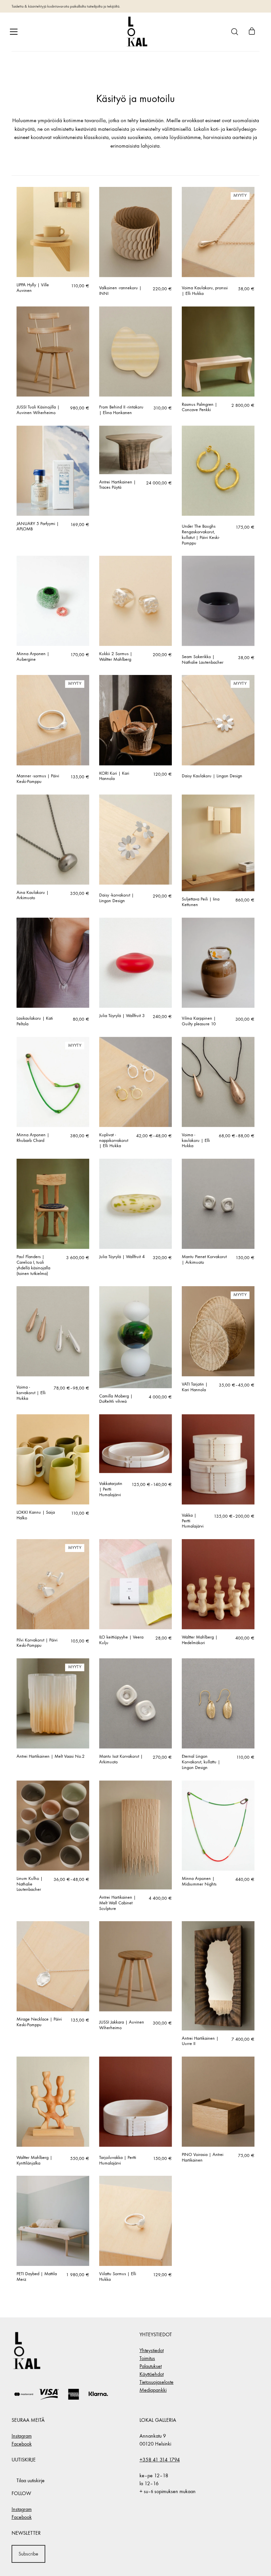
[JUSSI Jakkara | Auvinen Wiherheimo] (135, 1966)
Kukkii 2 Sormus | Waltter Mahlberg (116, 657)
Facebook (22, 2444)
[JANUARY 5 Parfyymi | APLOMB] (53, 471)
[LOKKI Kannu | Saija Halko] (53, 1459)
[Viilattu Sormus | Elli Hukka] (135, 2221)
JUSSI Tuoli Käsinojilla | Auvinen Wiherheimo (38, 410)
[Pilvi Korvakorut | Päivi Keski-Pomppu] (53, 1584)
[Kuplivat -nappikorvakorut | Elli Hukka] (135, 1082)
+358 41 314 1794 (160, 2460)
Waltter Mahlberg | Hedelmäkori (200, 1640)
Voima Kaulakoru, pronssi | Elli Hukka (205, 291)
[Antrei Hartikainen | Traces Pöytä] (135, 450)
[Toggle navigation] (14, 32)
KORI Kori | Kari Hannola (114, 776)
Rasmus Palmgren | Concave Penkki (199, 407)
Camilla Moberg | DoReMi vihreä (116, 1399)
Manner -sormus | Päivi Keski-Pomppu (38, 779)
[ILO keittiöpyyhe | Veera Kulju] (135, 1584)
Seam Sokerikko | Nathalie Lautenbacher (203, 660)
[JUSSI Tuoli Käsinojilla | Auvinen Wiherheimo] (53, 352)
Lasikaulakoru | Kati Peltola (35, 1021)
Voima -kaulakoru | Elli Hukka (196, 1141)
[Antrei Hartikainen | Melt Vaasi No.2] (53, 1703)
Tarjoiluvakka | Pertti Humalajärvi (118, 2160)
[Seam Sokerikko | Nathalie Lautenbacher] (218, 601)
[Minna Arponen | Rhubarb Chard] (53, 1082)
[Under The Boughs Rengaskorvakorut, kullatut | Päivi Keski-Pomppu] (218, 471)
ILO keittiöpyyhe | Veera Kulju (121, 1640)
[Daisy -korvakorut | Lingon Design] (135, 840)
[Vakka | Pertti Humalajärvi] (218, 1459)
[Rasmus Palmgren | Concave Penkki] (218, 352)
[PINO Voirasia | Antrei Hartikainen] (218, 2102)
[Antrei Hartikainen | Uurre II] (218, 1976)
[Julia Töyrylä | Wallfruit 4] (135, 1204)
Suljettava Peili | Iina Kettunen (201, 902)
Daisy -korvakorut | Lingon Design (116, 898)
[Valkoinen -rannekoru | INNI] (135, 232)
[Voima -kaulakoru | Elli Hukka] (218, 1082)
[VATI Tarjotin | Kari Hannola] (218, 1331)
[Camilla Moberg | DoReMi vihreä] (135, 1337)
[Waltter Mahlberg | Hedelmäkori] (218, 1584)
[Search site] (235, 32)
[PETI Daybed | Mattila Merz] (53, 2221)
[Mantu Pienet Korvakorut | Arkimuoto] (218, 1204)
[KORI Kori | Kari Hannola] (135, 720)
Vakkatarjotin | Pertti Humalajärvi (111, 1489)
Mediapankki (153, 2390)
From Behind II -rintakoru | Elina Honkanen (121, 410)
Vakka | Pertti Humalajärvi (193, 1521)
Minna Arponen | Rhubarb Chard (33, 1138)
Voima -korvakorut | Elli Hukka (31, 1393)
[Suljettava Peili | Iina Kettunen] (218, 843)
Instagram (22, 2436)
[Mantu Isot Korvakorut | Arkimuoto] (135, 1703)
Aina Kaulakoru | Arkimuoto (33, 895)
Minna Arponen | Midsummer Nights (199, 1881)
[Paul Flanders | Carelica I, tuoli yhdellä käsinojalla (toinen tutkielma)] (53, 1204)
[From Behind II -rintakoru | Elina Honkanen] (135, 352)
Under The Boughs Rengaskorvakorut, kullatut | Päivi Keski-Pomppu (201, 535)
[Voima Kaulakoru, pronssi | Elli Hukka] (218, 232)
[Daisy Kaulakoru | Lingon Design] (218, 720)
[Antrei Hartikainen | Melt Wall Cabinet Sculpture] (135, 1835)
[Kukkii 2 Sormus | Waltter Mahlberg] (135, 601)
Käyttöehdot (152, 2374)
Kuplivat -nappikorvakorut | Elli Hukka (114, 1141)
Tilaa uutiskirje (31, 2480)
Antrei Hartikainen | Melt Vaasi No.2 (51, 1756)
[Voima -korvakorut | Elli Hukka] (53, 1331)
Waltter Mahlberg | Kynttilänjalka (34, 2160)
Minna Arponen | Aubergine (33, 657)
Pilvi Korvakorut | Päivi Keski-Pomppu (37, 1643)
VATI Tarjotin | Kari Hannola (195, 1387)
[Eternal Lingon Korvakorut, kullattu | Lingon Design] (218, 1703)
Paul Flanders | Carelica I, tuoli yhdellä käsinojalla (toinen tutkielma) (33, 1265)
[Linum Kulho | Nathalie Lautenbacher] (53, 1826)
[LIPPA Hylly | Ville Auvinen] (53, 232)
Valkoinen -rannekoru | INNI (120, 291)
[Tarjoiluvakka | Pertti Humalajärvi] (135, 2102)
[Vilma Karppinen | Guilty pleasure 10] (218, 963)
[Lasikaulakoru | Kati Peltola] (53, 963)
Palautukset (151, 2366)
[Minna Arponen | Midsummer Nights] (218, 1826)
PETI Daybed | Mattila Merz (37, 2277)
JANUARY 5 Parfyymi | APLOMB (38, 527)
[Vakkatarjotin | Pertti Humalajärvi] (135, 1444)
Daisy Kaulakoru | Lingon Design (212, 776)
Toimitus (147, 2358)
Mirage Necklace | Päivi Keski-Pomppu (39, 2022)
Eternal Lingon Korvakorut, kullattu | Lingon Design (201, 1762)
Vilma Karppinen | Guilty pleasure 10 (199, 1021)
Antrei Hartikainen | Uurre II (200, 2041)
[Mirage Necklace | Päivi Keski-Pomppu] (53, 1966)
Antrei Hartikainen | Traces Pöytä (117, 485)
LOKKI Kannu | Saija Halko (36, 1515)
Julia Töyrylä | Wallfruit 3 (122, 1016)
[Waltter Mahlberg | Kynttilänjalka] (53, 2102)
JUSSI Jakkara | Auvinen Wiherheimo (122, 2025)
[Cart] (252, 32)
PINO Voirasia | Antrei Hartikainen (203, 2157)
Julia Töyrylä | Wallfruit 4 (122, 1257)
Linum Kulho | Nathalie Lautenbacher (30, 1884)
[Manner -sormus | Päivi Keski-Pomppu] (53, 720)
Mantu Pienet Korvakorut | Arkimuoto (204, 1260)
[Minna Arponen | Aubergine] (53, 601)
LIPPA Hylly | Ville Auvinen (33, 288)
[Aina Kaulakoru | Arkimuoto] (53, 840)
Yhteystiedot (152, 2350)
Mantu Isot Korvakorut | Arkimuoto (121, 1759)
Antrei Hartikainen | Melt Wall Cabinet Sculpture (117, 1903)
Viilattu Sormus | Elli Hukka (118, 2277)
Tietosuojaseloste (156, 2382)
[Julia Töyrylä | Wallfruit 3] (135, 963)
